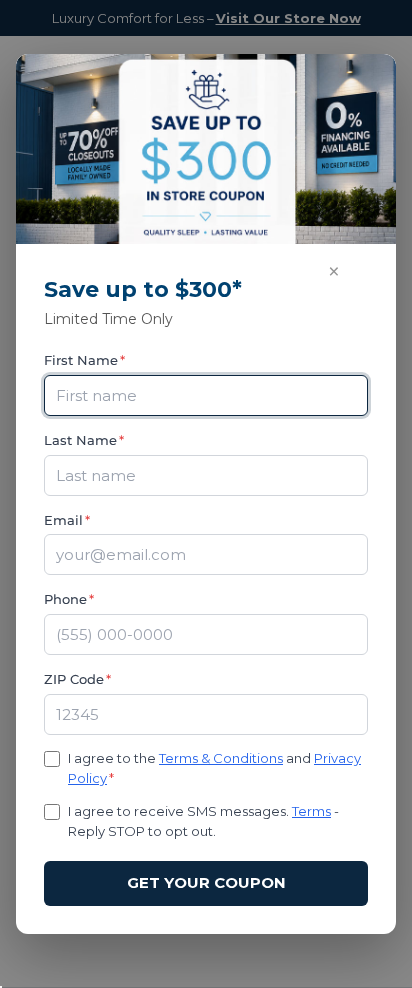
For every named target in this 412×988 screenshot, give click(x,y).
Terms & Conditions (221, 758)
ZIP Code (77, 679)
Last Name (84, 440)
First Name (84, 360)
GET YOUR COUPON (206, 882)
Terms (311, 811)
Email (67, 520)
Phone (69, 599)
